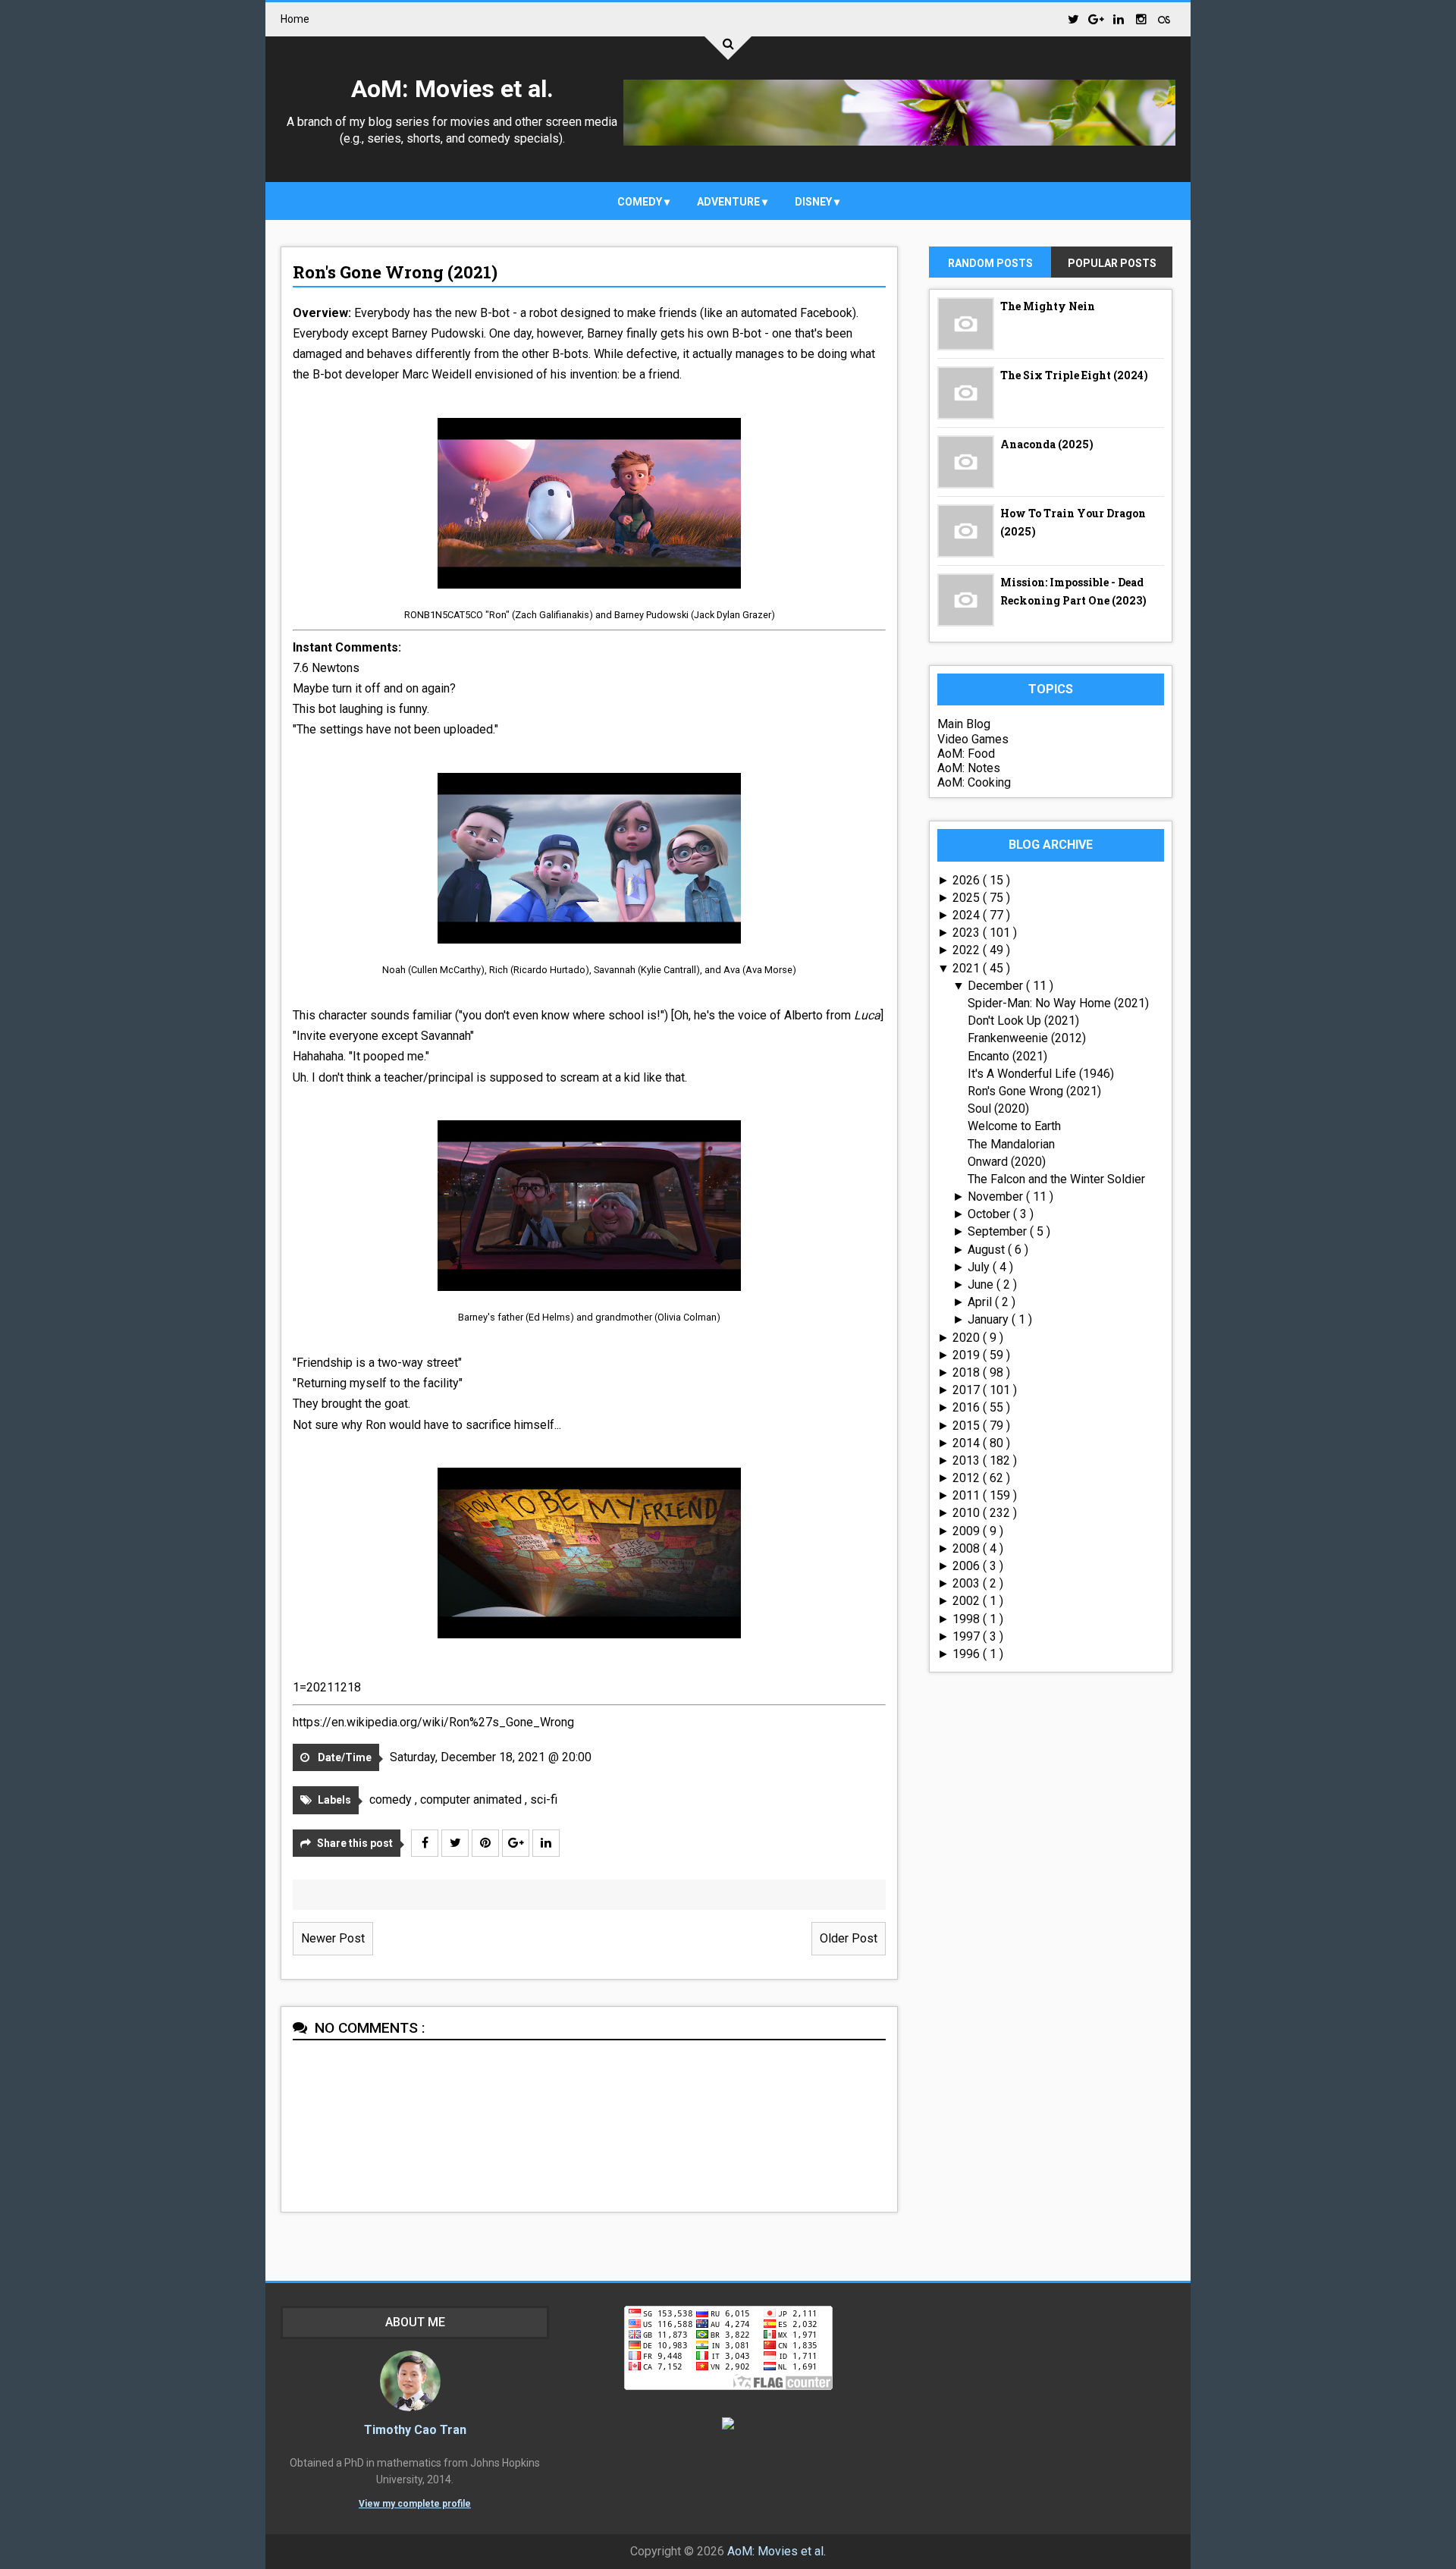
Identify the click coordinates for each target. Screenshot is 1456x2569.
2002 (968, 1601)
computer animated (472, 1800)
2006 (968, 1566)
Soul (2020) (998, 1109)
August (988, 1250)
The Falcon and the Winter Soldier (1056, 1179)
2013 (968, 1460)
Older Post (849, 1938)
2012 (968, 1478)
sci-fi (544, 1800)
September (999, 1231)
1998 (968, 1619)
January (990, 1319)
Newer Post (333, 1938)
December (997, 986)
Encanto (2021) (1007, 1056)
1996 (968, 1654)
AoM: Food (966, 754)
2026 (968, 880)
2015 (968, 1426)
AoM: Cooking (974, 782)
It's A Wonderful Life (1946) (1041, 1074)
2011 (968, 1495)
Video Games (973, 739)
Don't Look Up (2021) (1023, 1021)
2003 (968, 1583)
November (997, 1197)
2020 (968, 1338)
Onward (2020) (1007, 1162)
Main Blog (964, 724)
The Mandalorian (1011, 1144)
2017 (968, 1390)
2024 (968, 915)
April (981, 1302)
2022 (968, 950)
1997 (968, 1636)
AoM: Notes (969, 768)
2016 (968, 1407)
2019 (968, 1355)
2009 (968, 1531)
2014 (968, 1443)
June (982, 1284)
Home (295, 19)
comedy (641, 202)
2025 (968, 898)
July (980, 1267)
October (990, 1214)
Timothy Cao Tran (415, 2430)
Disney (814, 202)
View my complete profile (415, 2504)
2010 (968, 1513)
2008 (968, 1548)
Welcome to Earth (1014, 1126)
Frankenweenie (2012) (1027, 1038)
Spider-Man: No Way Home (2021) (1058, 1003)
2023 (968, 933)
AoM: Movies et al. (452, 89)
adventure (730, 202)
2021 (968, 968)
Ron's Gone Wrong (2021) (395, 272)
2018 (968, 1372)
